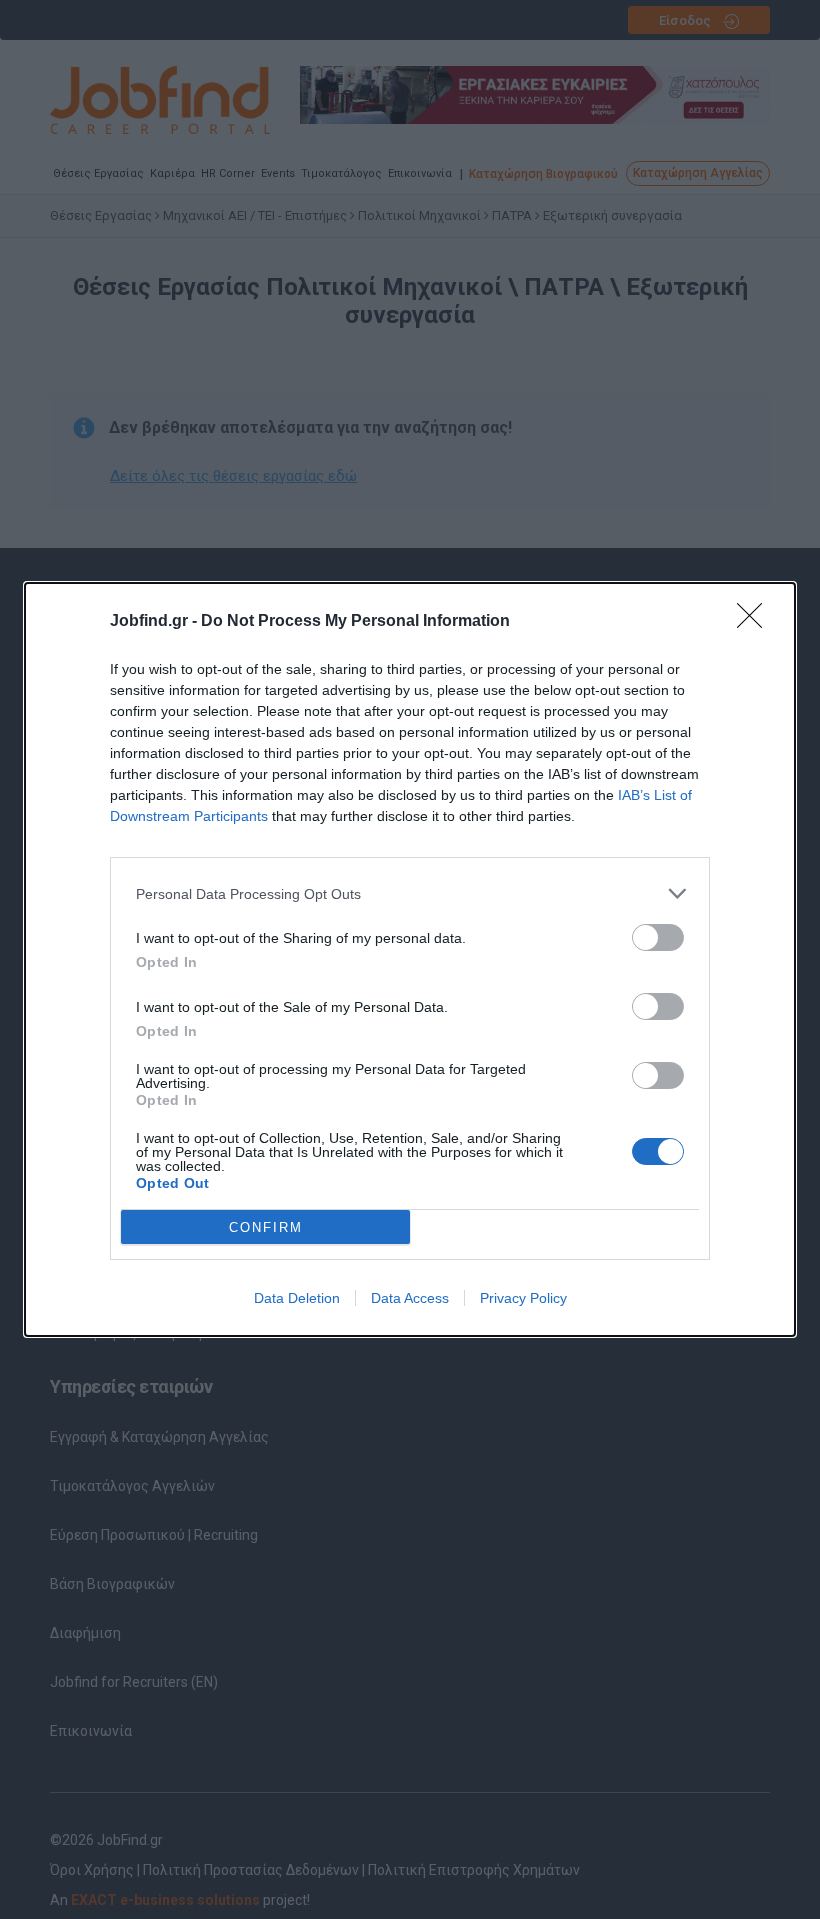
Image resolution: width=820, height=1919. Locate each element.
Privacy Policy (523, 1298)
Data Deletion (297, 1298)
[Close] (756, 622)
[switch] (658, 937)
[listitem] (410, 893)
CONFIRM (266, 1227)
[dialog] (410, 959)
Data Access (410, 1298)
